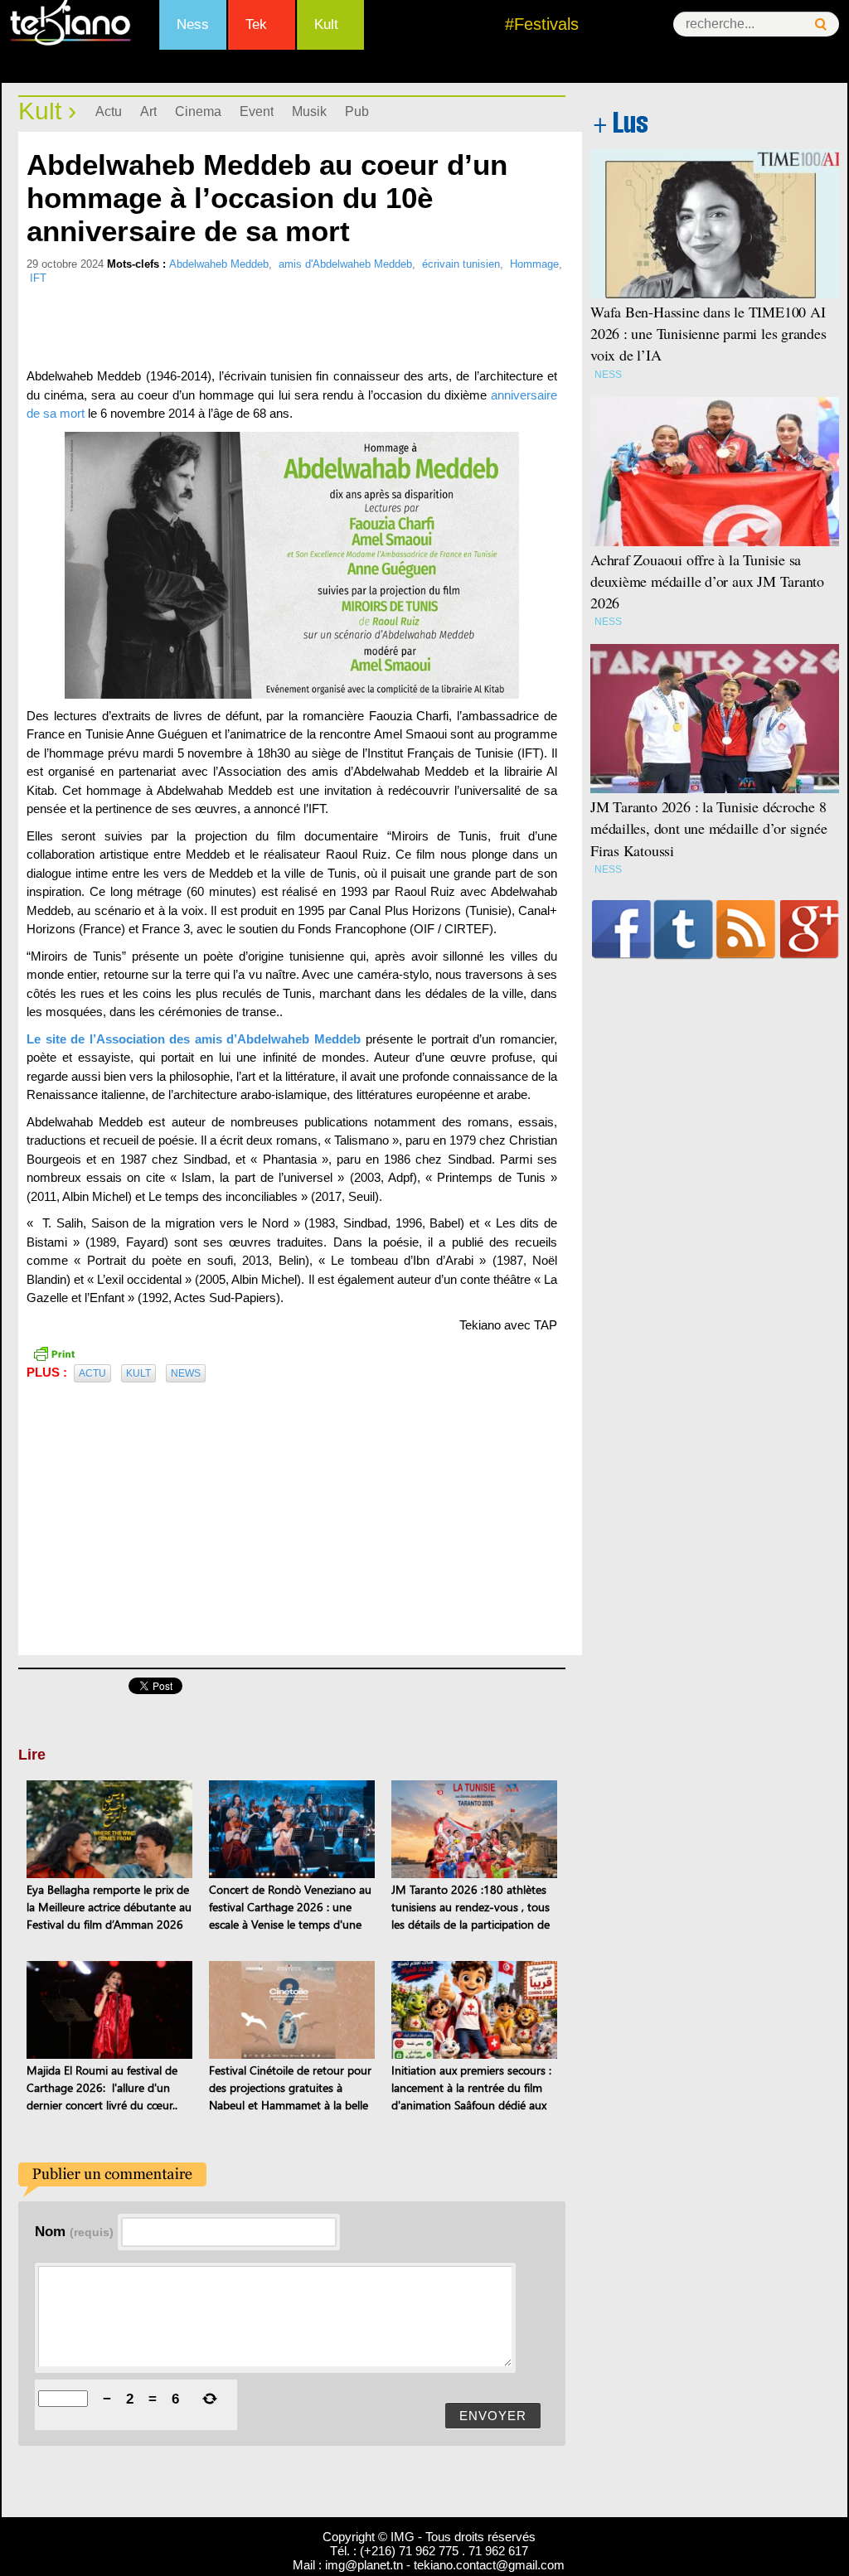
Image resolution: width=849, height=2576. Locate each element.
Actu (109, 111)
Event (257, 111)
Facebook (621, 929)
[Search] (821, 24)
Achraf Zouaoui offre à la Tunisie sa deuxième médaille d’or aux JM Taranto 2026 (707, 581)
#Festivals (542, 24)
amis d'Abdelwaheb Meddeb (345, 264)
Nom (74, 2231)
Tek (256, 24)
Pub (357, 111)
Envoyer (493, 2416)
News (186, 1373)
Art (148, 111)
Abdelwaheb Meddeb (219, 264)
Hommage (534, 264)
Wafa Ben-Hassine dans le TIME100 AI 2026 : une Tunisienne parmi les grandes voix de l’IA (708, 333)
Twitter (684, 929)
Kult (326, 24)
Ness (193, 24)
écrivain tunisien (461, 264)
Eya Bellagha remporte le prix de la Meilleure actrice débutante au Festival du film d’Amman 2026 (109, 1907)
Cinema (198, 111)
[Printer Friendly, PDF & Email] (54, 1352)
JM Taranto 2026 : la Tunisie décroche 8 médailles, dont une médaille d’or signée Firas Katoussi (708, 828)
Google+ (810, 929)
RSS (746, 929)
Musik (309, 111)
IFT (38, 278)
